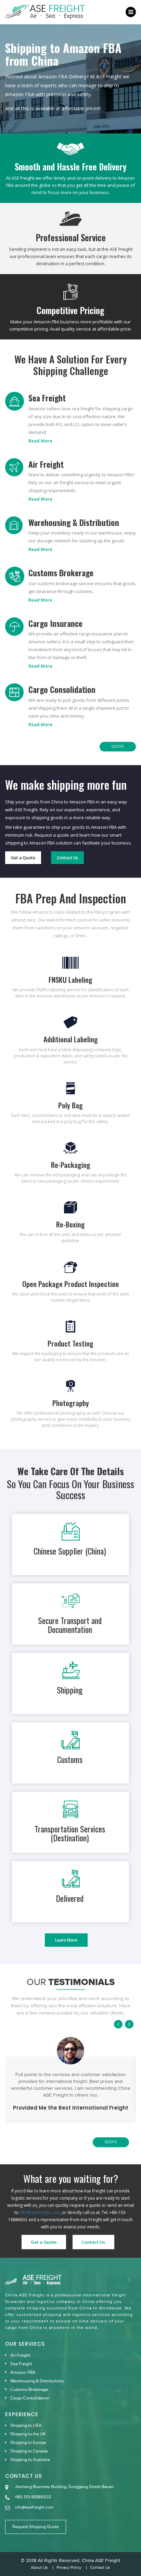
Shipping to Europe (28, 2443)
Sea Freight (47, 398)
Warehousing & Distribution (74, 522)
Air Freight (46, 464)
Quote (118, 746)
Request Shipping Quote (36, 2527)
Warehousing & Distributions (37, 2381)
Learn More (66, 1940)
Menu (131, 12)
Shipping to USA (26, 2425)
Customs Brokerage (61, 572)
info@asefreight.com (40, 2212)
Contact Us (67, 858)
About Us (39, 2568)
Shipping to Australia (30, 2460)
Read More (40, 441)
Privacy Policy (69, 2568)
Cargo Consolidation (62, 689)
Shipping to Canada (29, 2451)
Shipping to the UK (28, 2434)
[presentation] (119, 2024)
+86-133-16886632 (33, 2497)
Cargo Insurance (55, 623)
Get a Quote (23, 858)
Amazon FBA (23, 2372)
